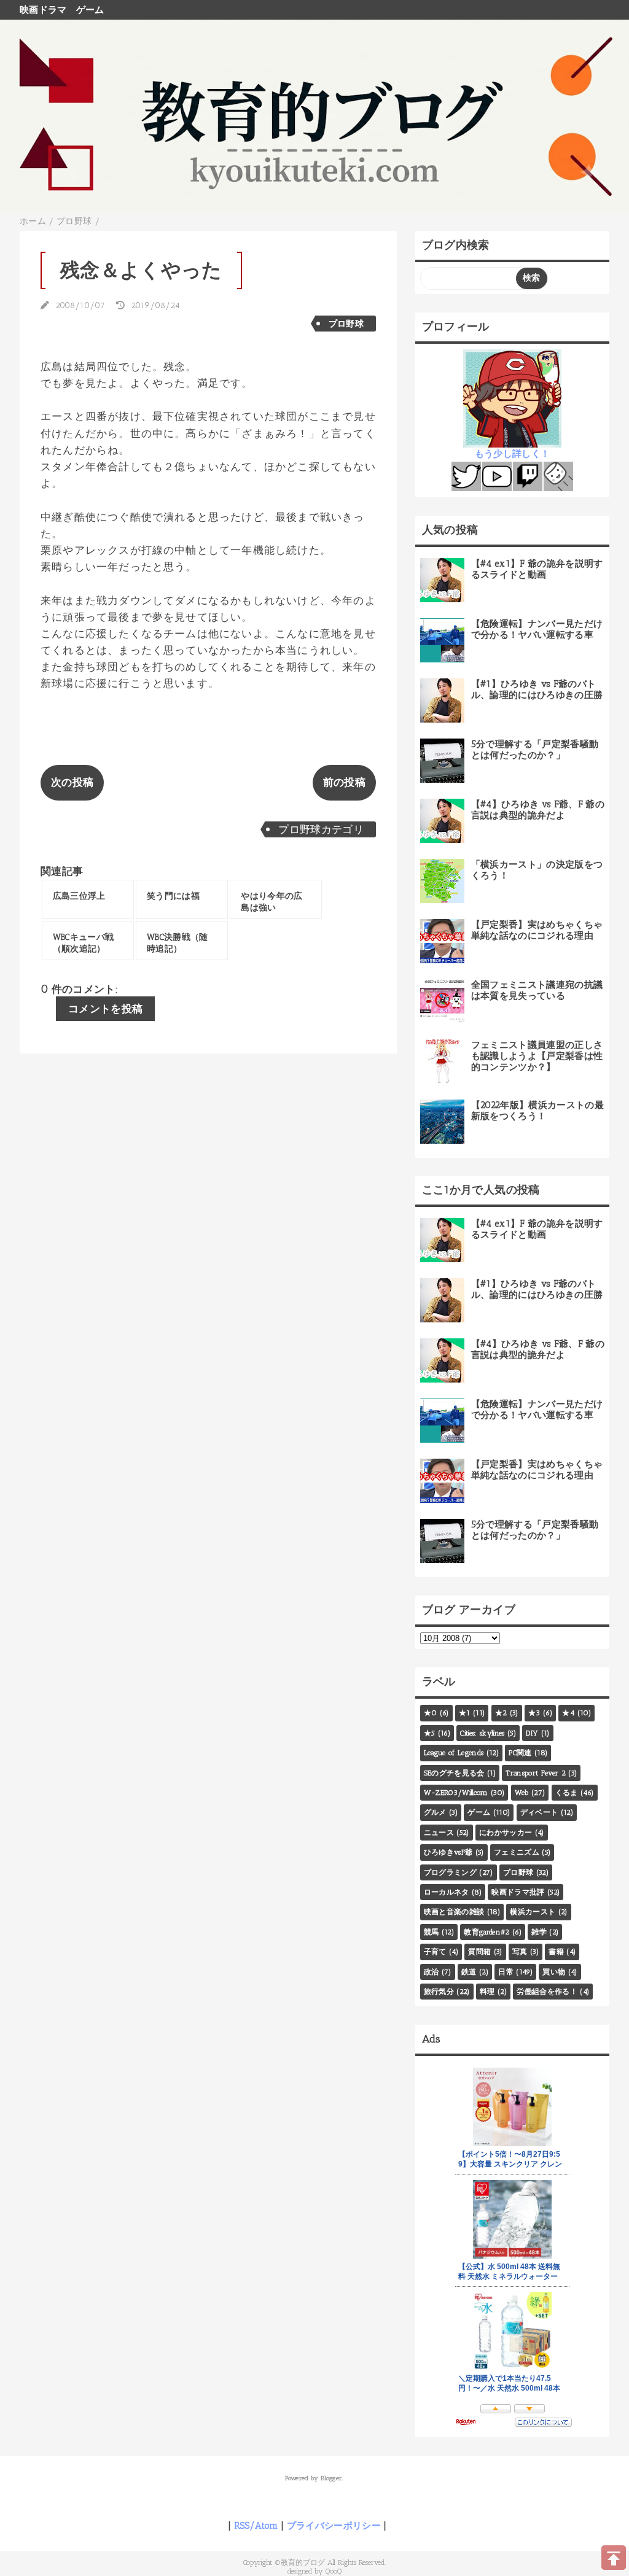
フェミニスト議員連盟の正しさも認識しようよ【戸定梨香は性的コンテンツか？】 (537, 1056)
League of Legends (454, 1753)
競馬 (432, 1932)
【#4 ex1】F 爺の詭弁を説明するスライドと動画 (537, 569)
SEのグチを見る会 (454, 1773)
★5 (430, 1733)
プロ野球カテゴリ (321, 829)
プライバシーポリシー (334, 2526)
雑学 (539, 1932)
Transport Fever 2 (536, 1773)
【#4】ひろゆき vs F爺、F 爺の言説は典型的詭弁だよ (538, 810)
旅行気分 (439, 1992)
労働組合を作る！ (547, 1992)
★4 (568, 1713)
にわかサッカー (506, 1833)
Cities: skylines (482, 1733)
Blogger (331, 2478)
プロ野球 (346, 324)
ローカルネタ (447, 1892)
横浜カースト (533, 1912)
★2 (501, 1713)
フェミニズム (517, 1852)
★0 (431, 1713)
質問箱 (479, 1952)
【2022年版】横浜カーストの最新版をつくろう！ (537, 1111)
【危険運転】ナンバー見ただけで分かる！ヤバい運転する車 (537, 629)
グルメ (435, 1812)
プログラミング (450, 1872)
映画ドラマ (43, 10)
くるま (567, 1793)
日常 (506, 1972)
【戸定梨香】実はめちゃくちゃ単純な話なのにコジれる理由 (537, 930)
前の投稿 (344, 782)
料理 (487, 1992)
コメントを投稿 (105, 1009)
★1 (465, 1713)
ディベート (539, 1812)
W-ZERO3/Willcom (456, 1793)
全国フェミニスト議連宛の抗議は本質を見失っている (537, 990)
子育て (435, 1952)
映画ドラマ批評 (518, 1892)
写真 (520, 1952)
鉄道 (469, 1972)
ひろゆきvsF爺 (448, 1852)
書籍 (556, 1952)
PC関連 (520, 1753)
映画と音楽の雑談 (454, 1912)
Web (522, 1793)
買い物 (554, 1972)
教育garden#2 (486, 1932)
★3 (534, 1713)
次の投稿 (72, 782)
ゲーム (90, 10)
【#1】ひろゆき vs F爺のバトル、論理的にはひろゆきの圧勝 (537, 689)
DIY (532, 1733)
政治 (432, 1972)
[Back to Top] (614, 2558)
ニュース (439, 1833)
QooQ (334, 2571)
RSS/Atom (256, 2526)
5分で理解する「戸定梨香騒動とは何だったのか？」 (535, 750)
